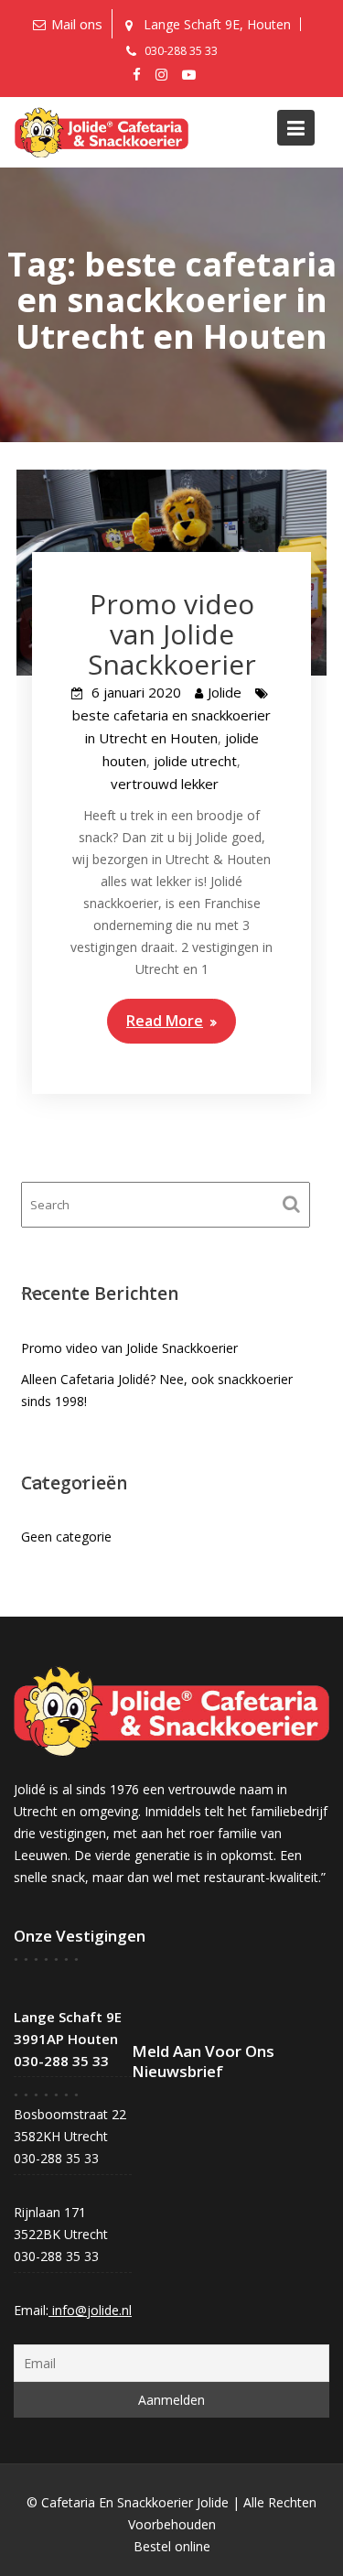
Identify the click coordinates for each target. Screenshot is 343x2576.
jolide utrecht (195, 761)
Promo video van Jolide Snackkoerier (172, 634)
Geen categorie (66, 1537)
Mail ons (77, 24)
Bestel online (172, 2546)
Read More (165, 1021)
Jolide (225, 692)
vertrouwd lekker (165, 784)
